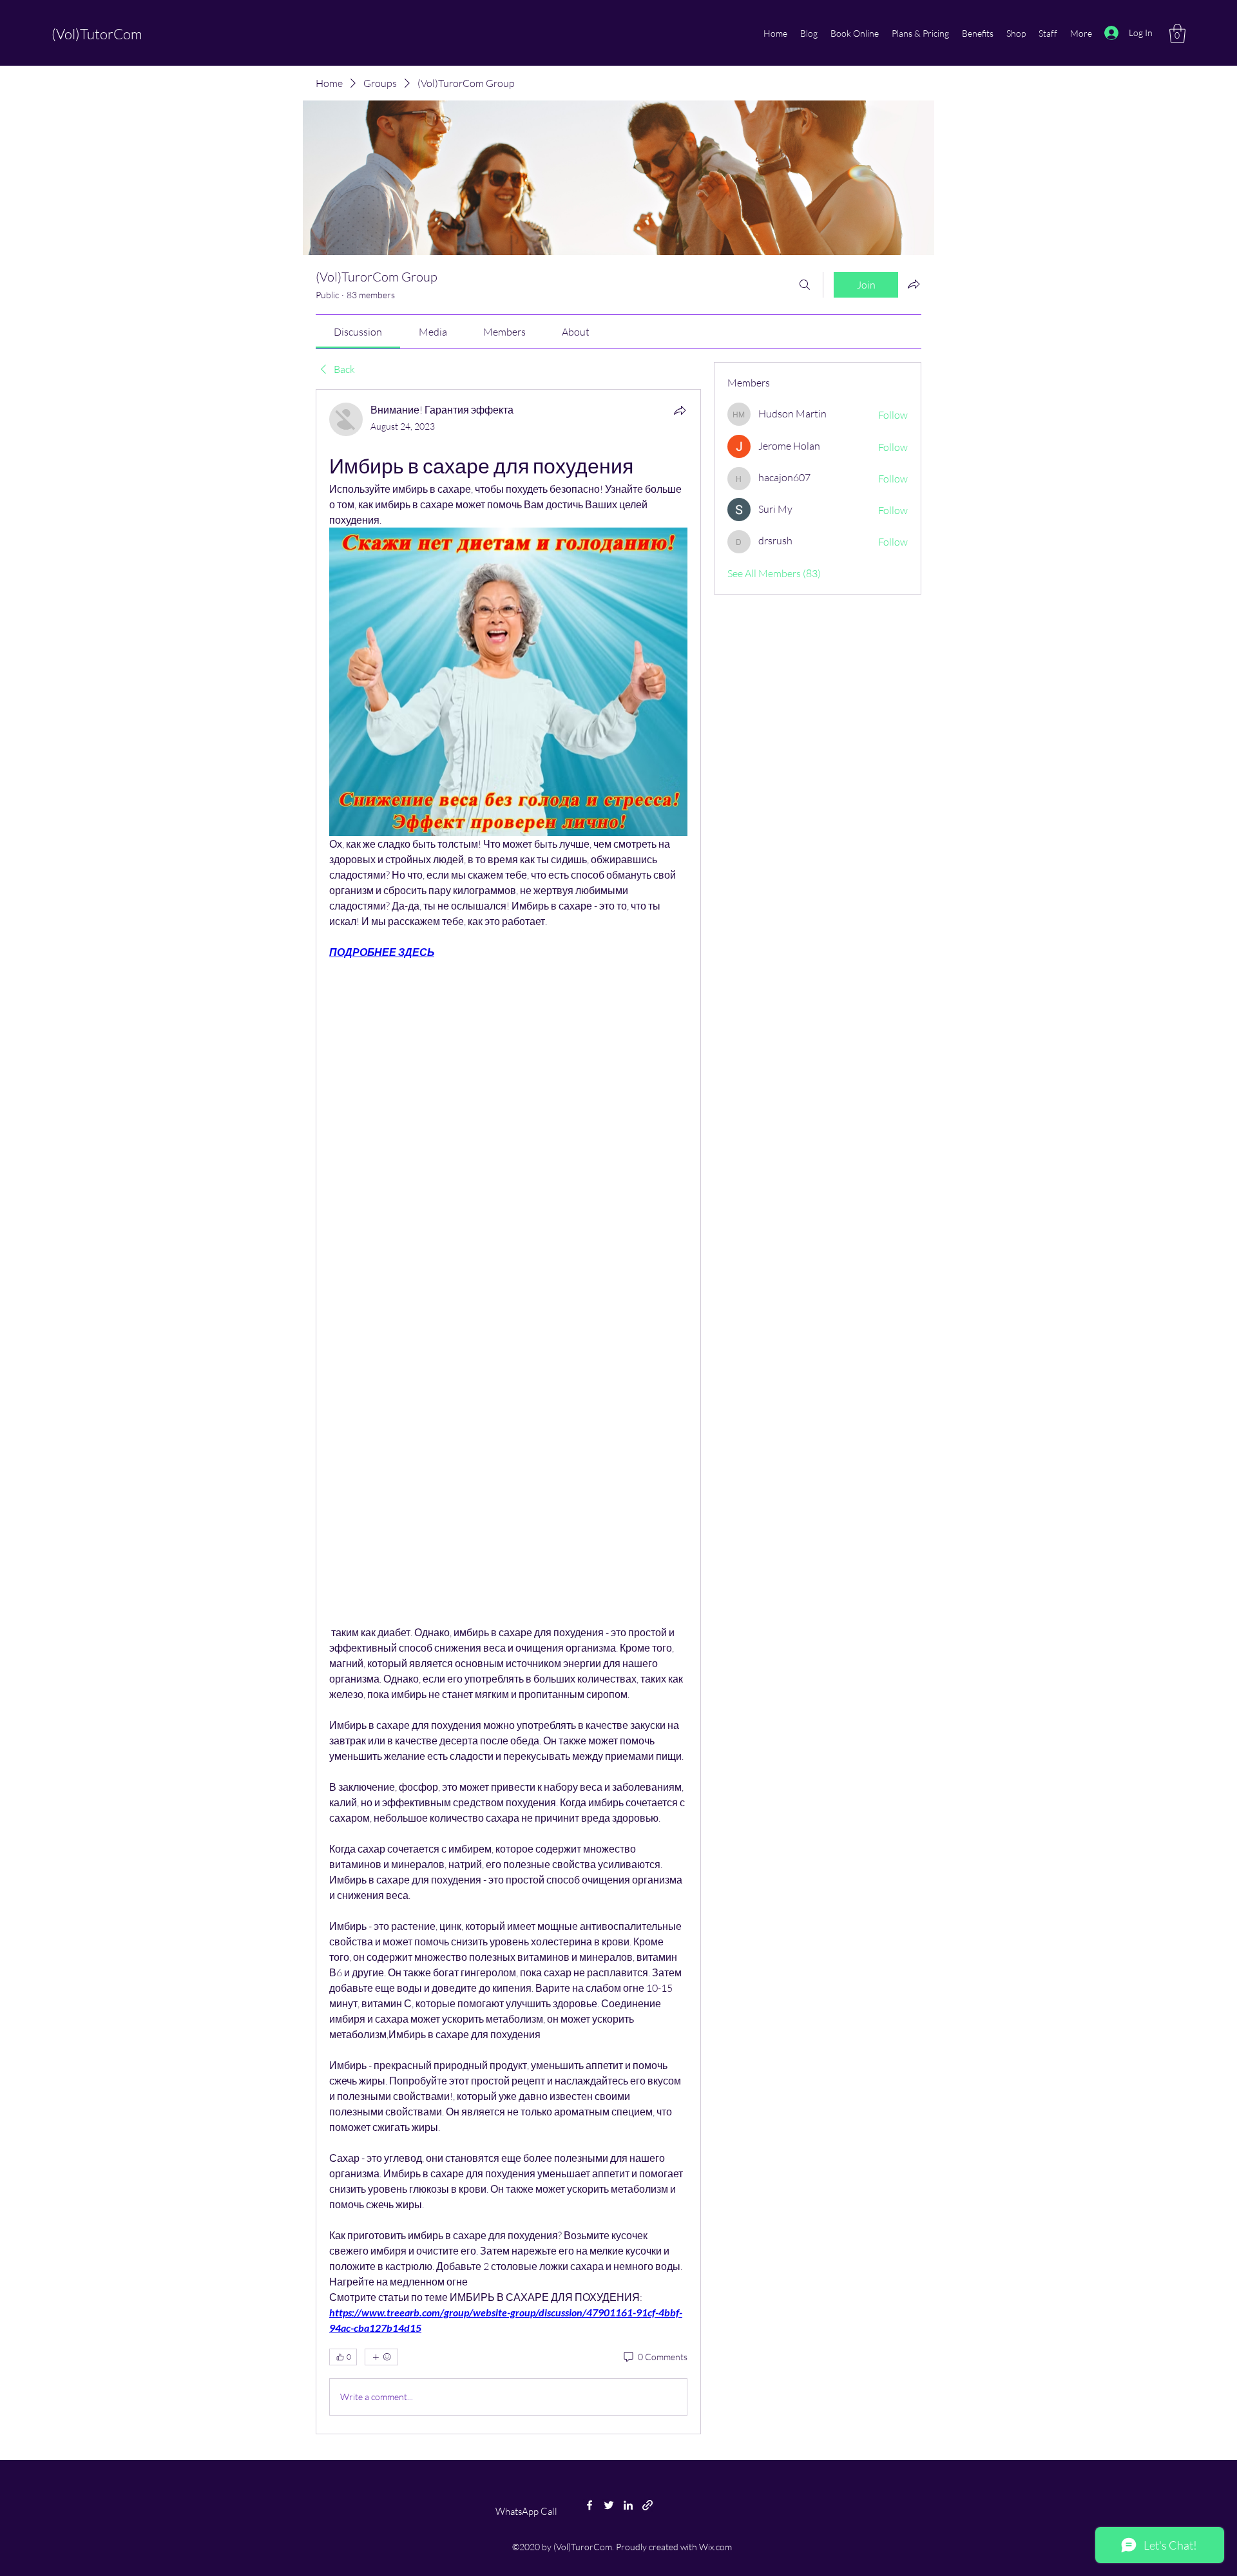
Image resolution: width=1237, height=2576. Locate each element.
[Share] (680, 410)
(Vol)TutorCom (97, 34)
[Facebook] (590, 2505)
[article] (508, 1411)
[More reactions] (381, 2357)
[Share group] (914, 284)
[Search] (805, 285)
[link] (358, 332)
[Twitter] (609, 2505)
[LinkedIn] (628, 2505)
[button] (1177, 33)
